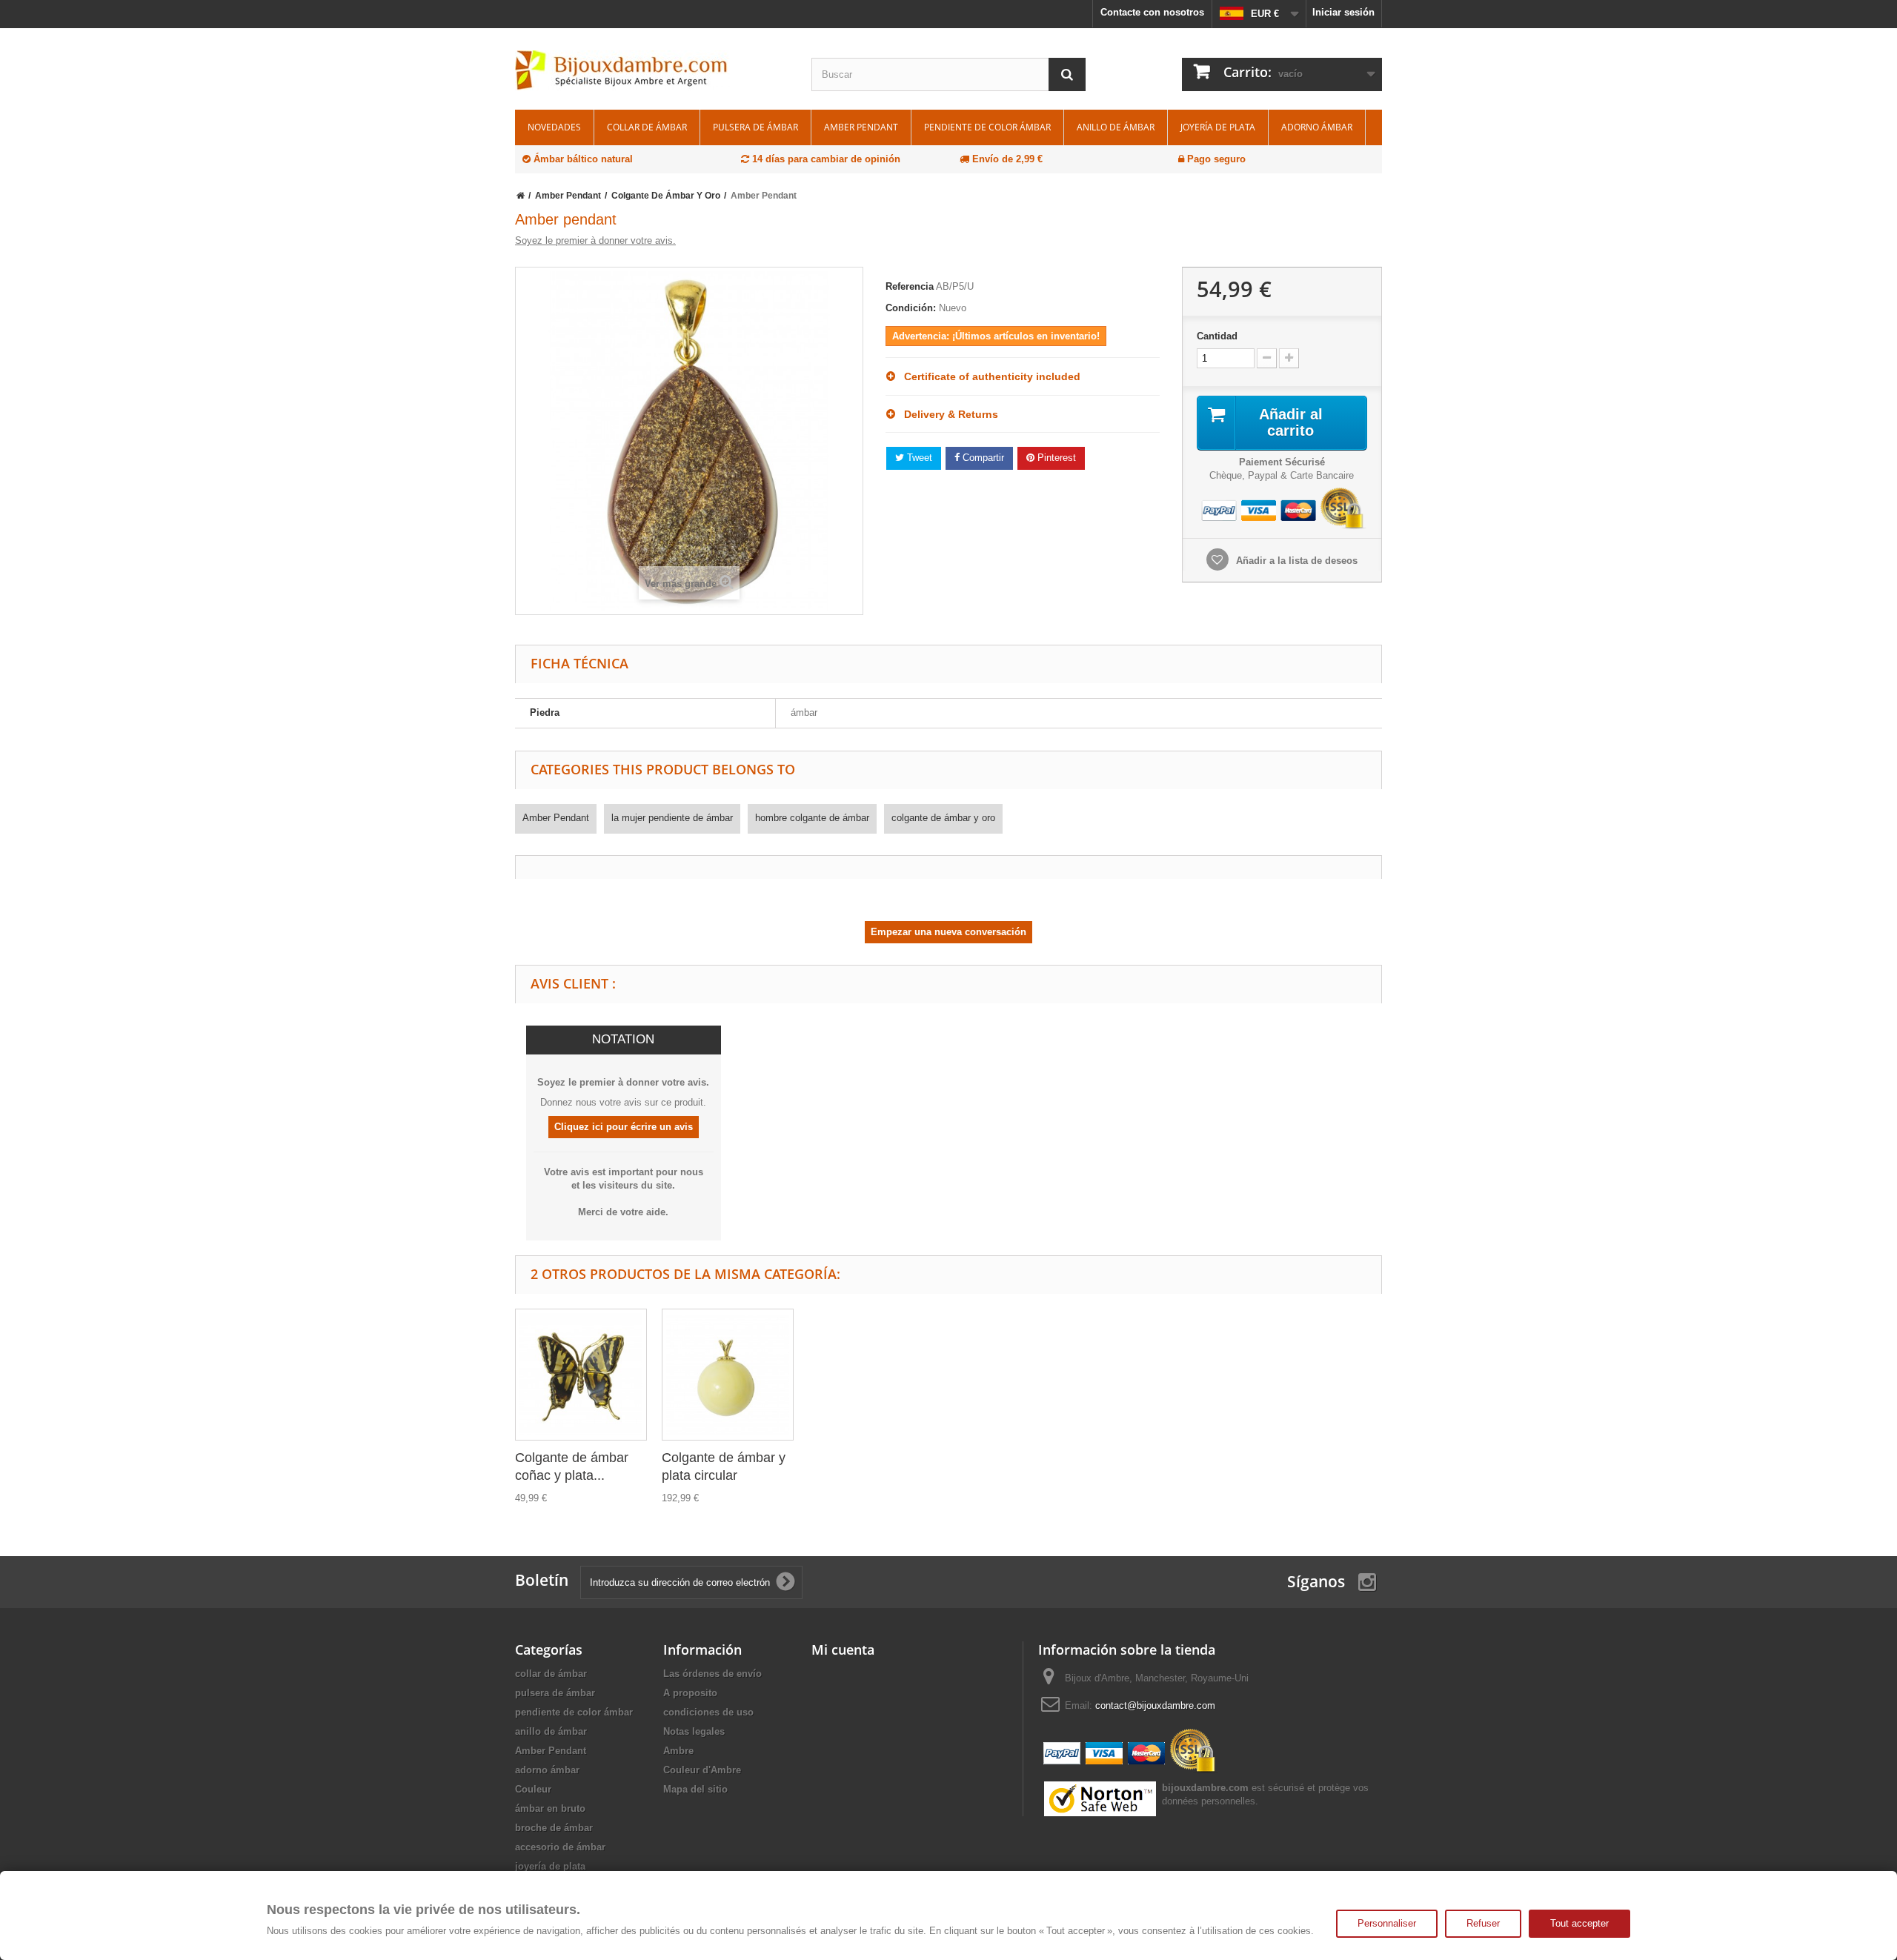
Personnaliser (1387, 1923)
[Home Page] (521, 196)
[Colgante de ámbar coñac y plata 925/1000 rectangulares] (581, 1375)
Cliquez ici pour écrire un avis (624, 1127)
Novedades (554, 127)
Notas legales (694, 1731)
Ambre (678, 1751)
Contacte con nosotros (1152, 12)
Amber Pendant (861, 127)
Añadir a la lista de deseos (1295, 561)
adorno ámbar (1317, 127)
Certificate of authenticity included (988, 376)
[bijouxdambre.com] (652, 70)
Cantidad (1217, 336)
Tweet (918, 458)
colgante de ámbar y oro (943, 818)
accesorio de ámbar (560, 1847)
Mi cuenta (843, 1650)
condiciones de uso (708, 1712)
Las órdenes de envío (712, 1674)
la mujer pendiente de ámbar (672, 818)
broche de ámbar (554, 1828)
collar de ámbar (647, 127)
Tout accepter (1579, 1923)
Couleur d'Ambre (702, 1770)
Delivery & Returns (947, 414)
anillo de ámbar (1116, 127)
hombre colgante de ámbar (812, 818)
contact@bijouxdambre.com (1155, 1705)
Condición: (911, 308)
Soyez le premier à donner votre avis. (595, 240)
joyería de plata (1218, 127)
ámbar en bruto (550, 1808)
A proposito (690, 1693)
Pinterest (1055, 458)
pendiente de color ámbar (987, 127)
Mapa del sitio (695, 1789)
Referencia (910, 286)
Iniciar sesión (1343, 12)
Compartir (982, 458)
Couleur (533, 1789)
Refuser (1483, 1923)
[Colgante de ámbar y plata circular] (728, 1375)
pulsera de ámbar (755, 127)
